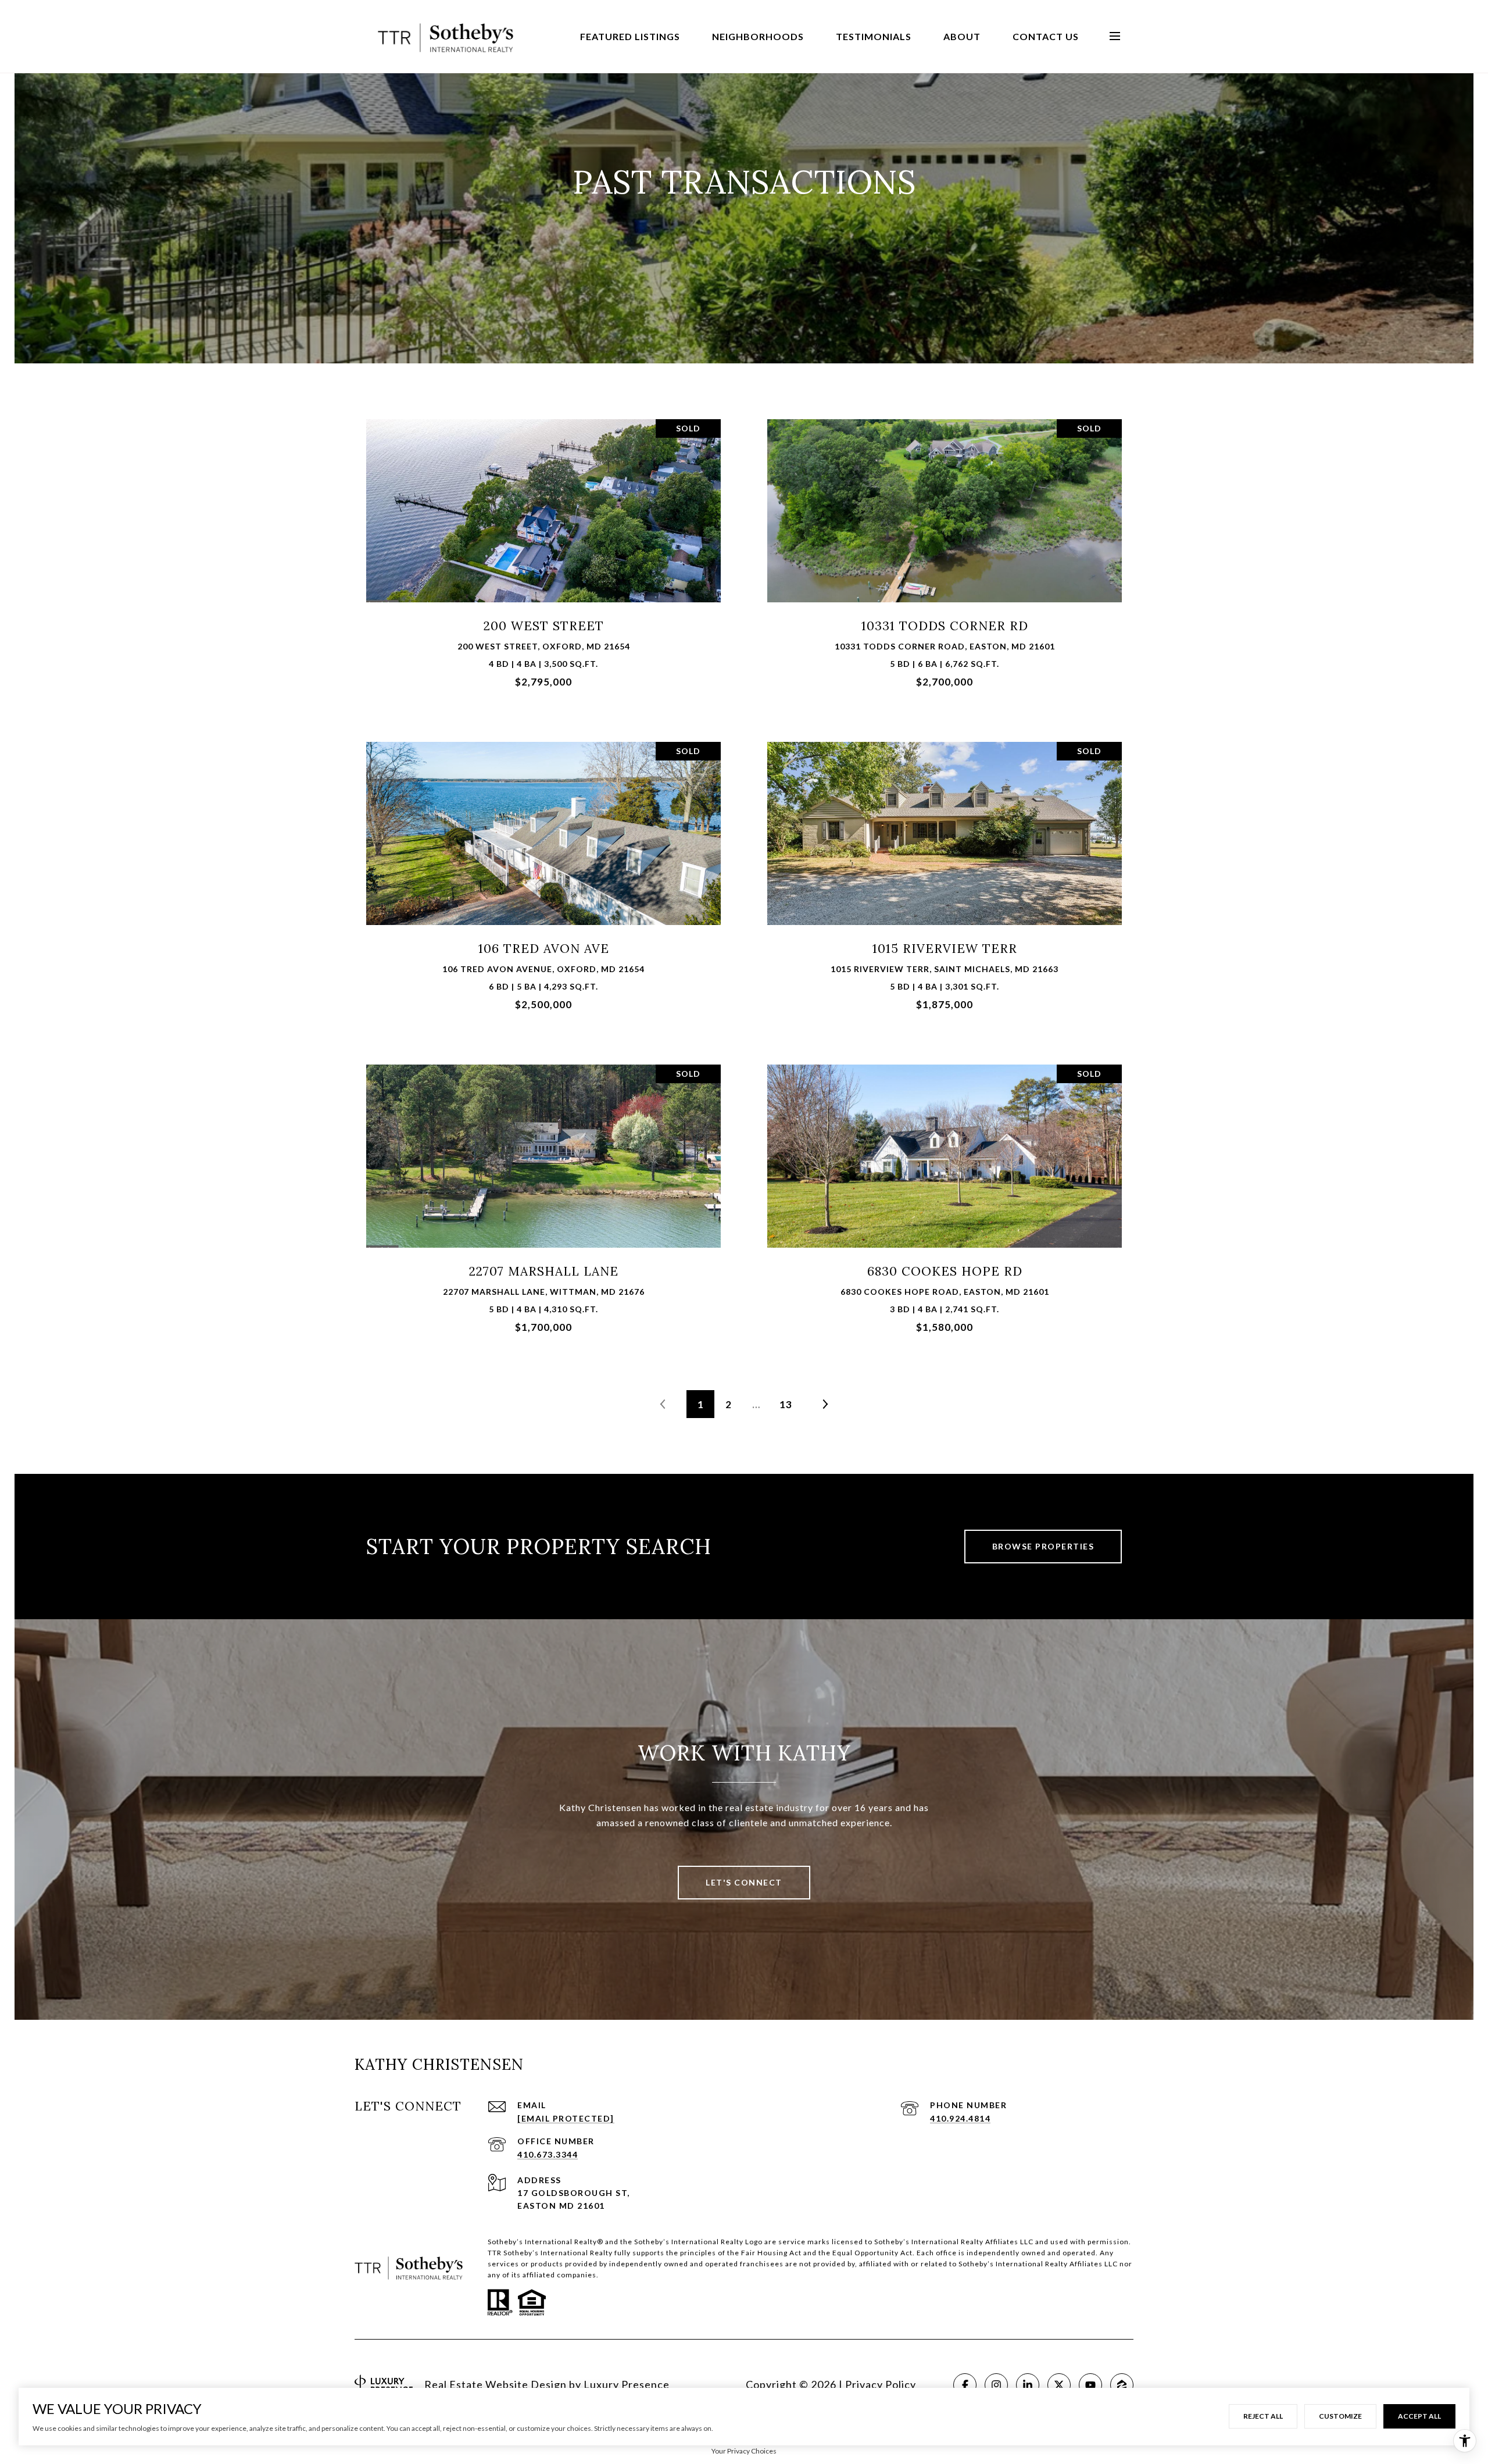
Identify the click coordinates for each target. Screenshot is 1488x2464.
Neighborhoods (758, 36)
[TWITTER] (1059, 2385)
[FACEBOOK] (965, 2385)
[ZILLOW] (1122, 2385)
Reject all (1263, 2416)
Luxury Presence (627, 2384)
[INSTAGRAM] (996, 2385)
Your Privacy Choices (744, 2451)
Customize (1340, 2416)
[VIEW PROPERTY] (544, 549)
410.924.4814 (960, 2118)
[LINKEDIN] (1028, 2385)
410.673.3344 (548, 2154)
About (962, 36)
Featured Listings (630, 36)
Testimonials (874, 36)
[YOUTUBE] (1090, 2385)
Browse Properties (1043, 1546)
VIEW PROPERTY (544, 558)
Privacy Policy (881, 2384)
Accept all (1419, 2416)
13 (786, 1404)
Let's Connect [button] (744, 1882)
